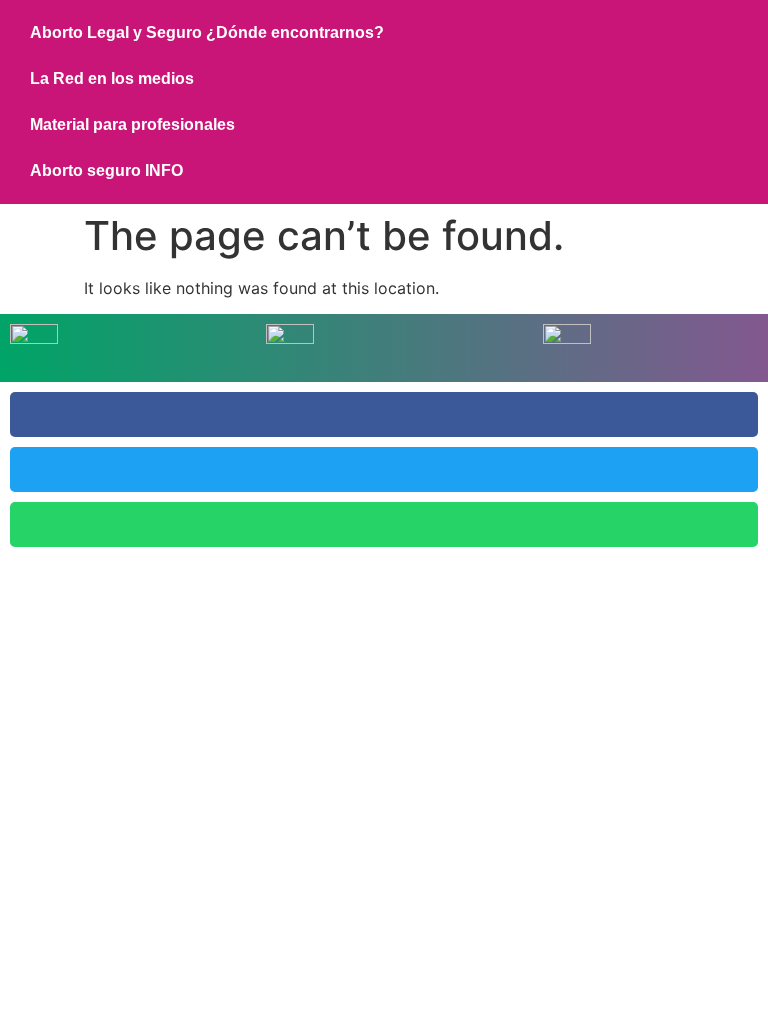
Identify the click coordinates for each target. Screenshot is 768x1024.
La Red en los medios (112, 78)
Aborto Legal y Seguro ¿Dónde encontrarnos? (207, 32)
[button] (384, 414)
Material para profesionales (132, 124)
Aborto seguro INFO (106, 170)
